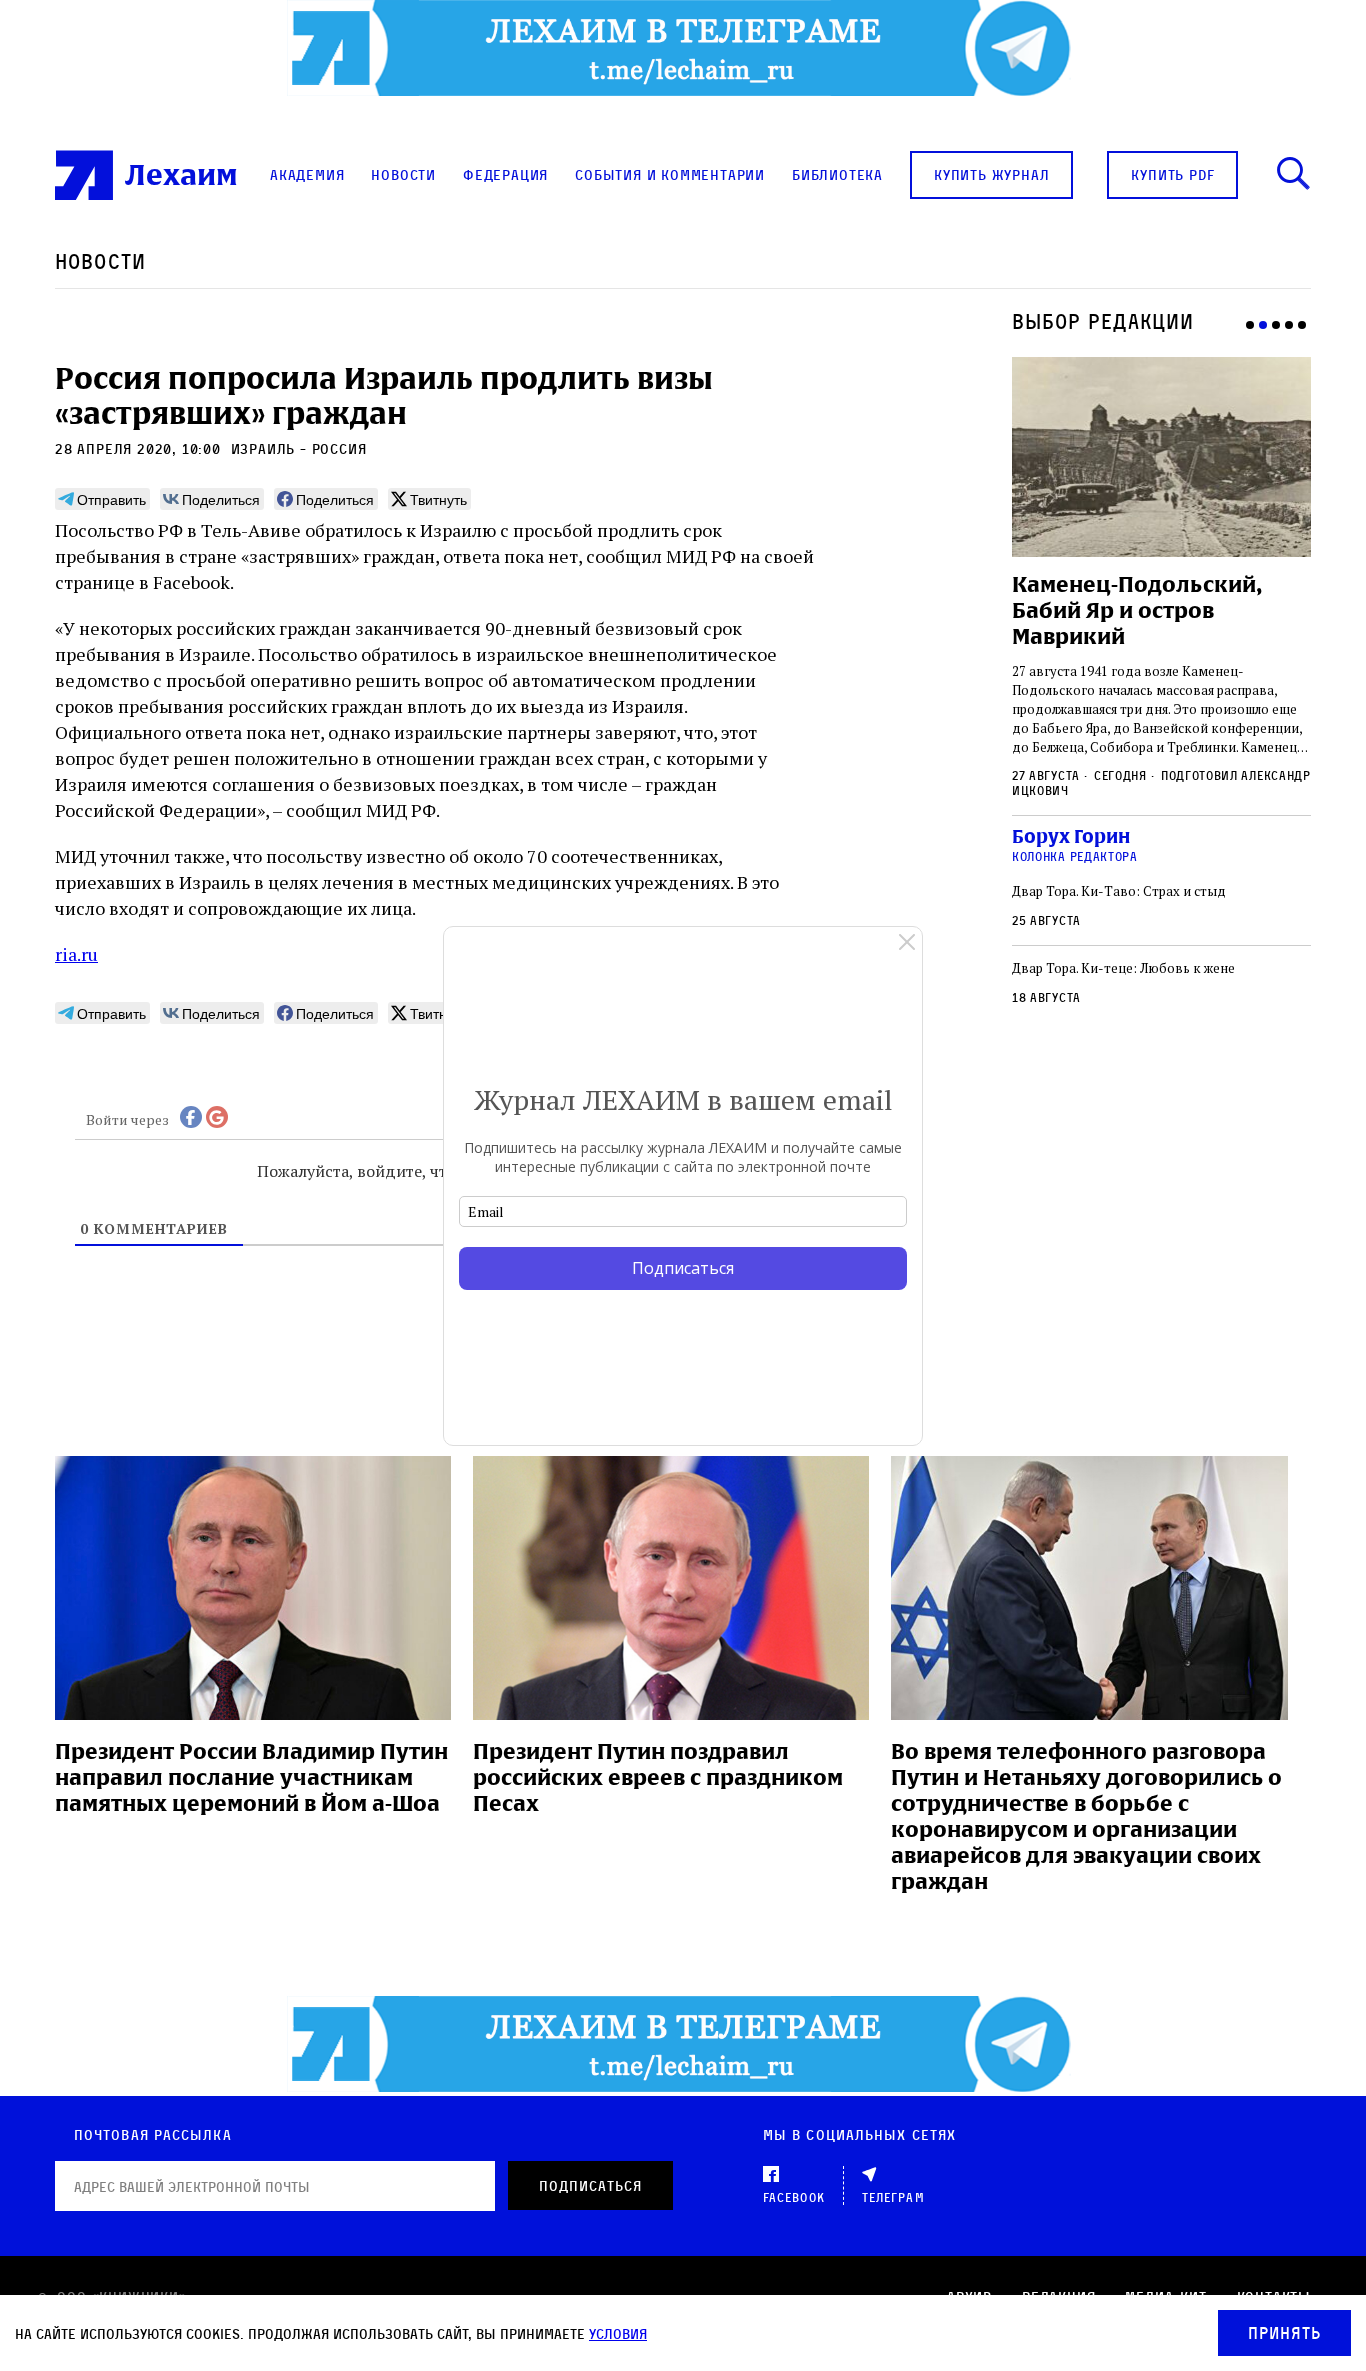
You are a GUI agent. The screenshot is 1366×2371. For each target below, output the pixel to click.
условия (618, 2333)
